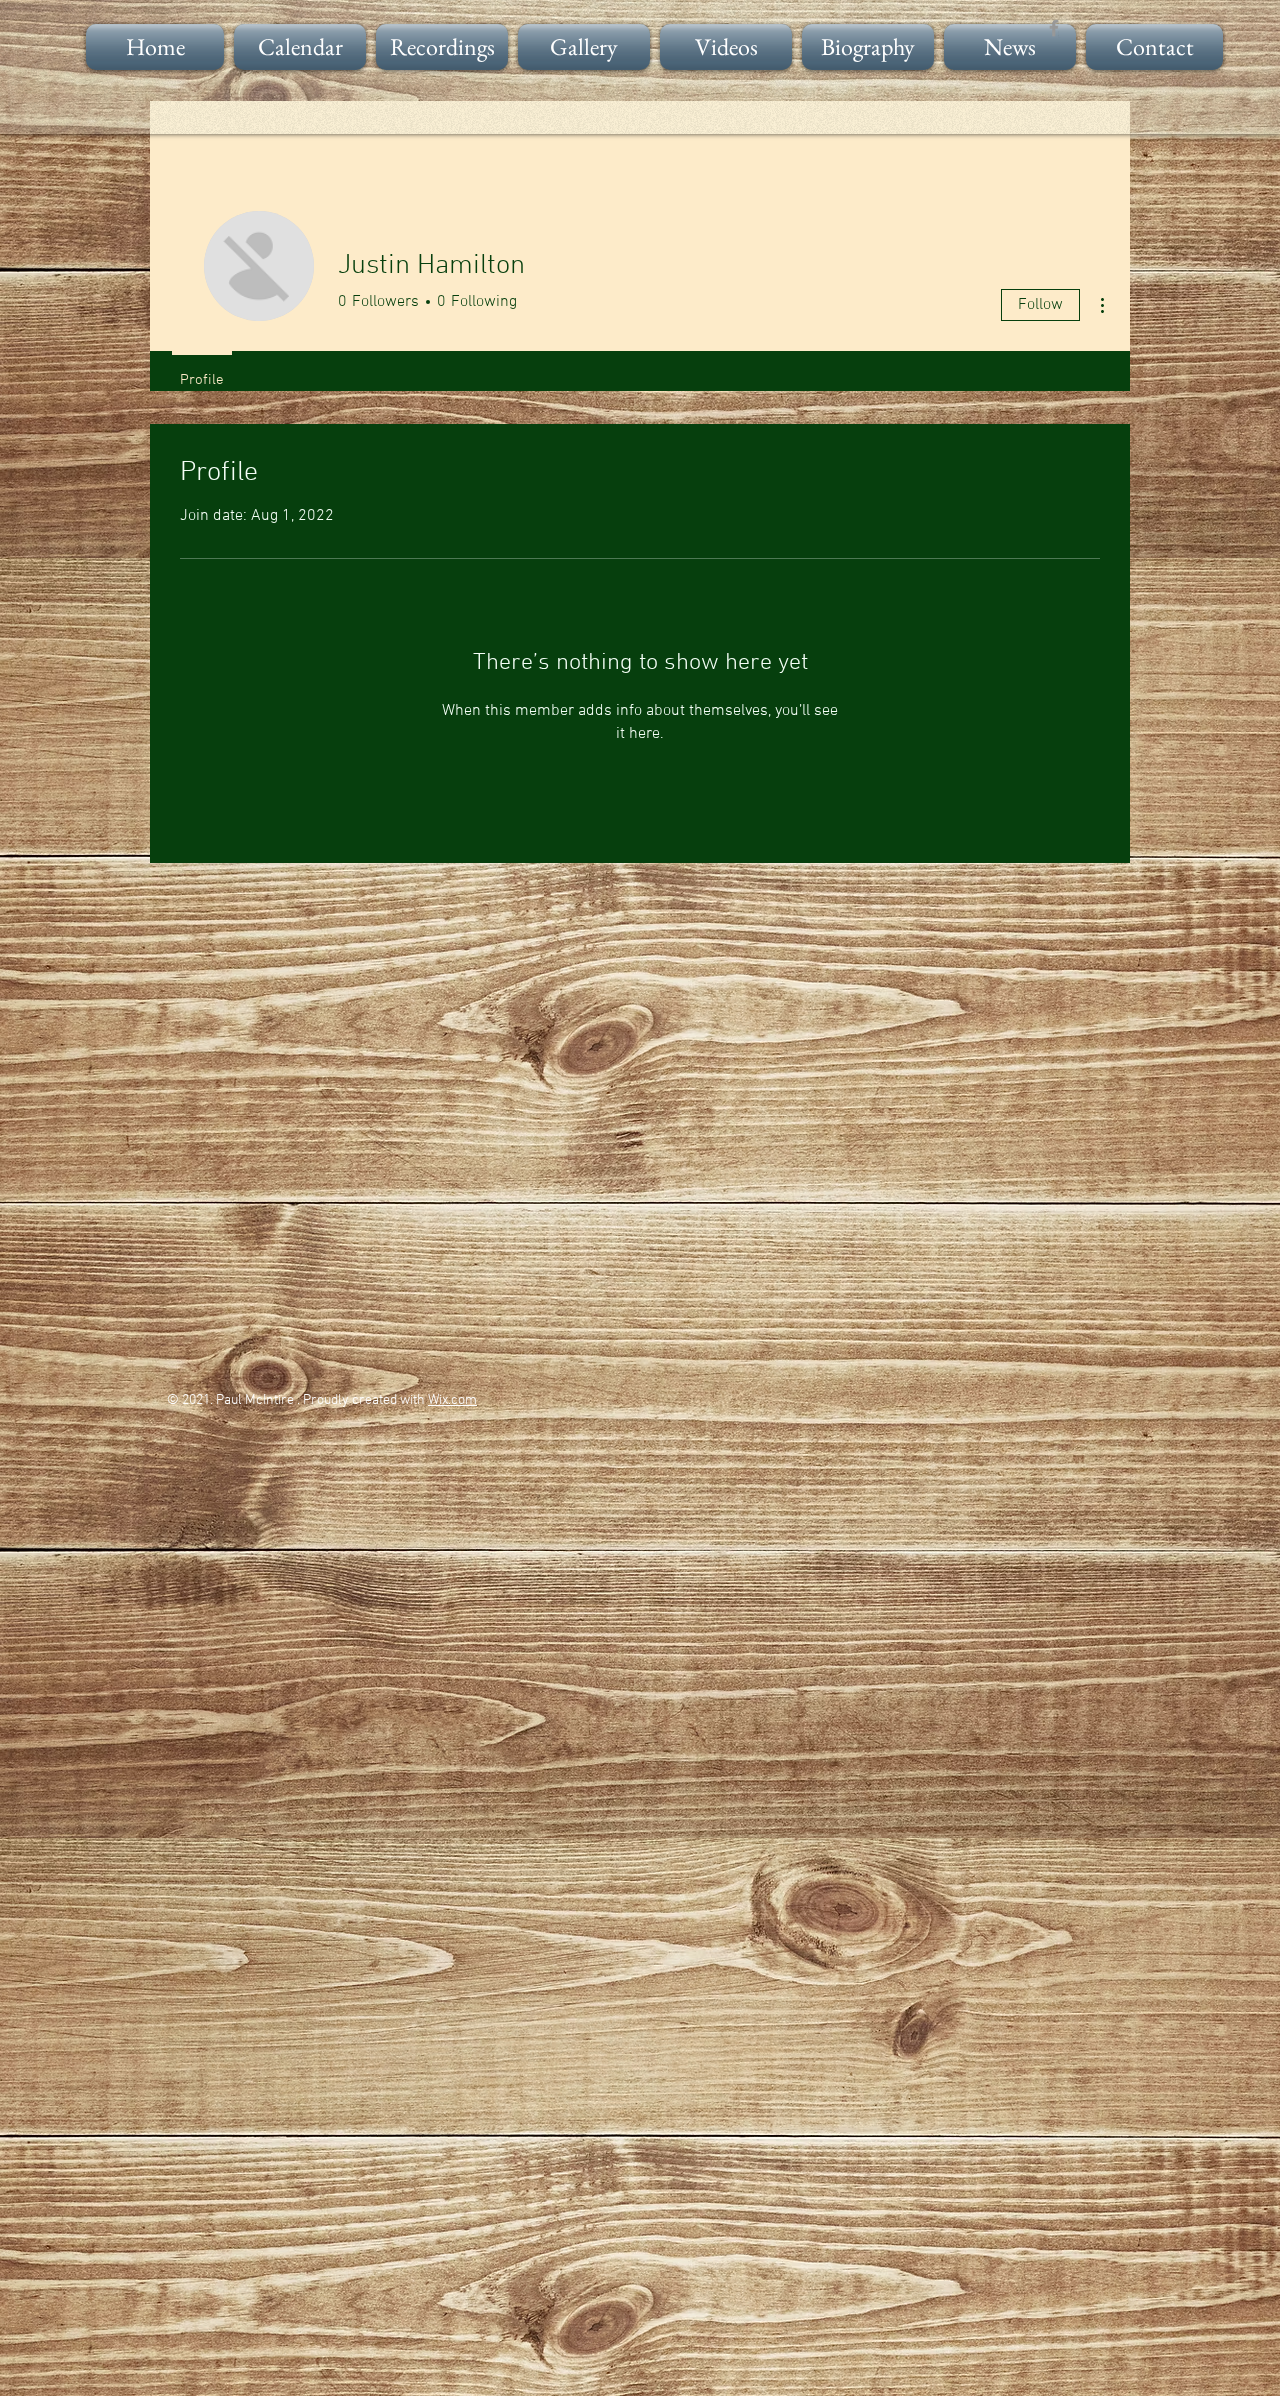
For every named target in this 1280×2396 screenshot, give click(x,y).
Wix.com (452, 1400)
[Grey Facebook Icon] (1054, 28)
